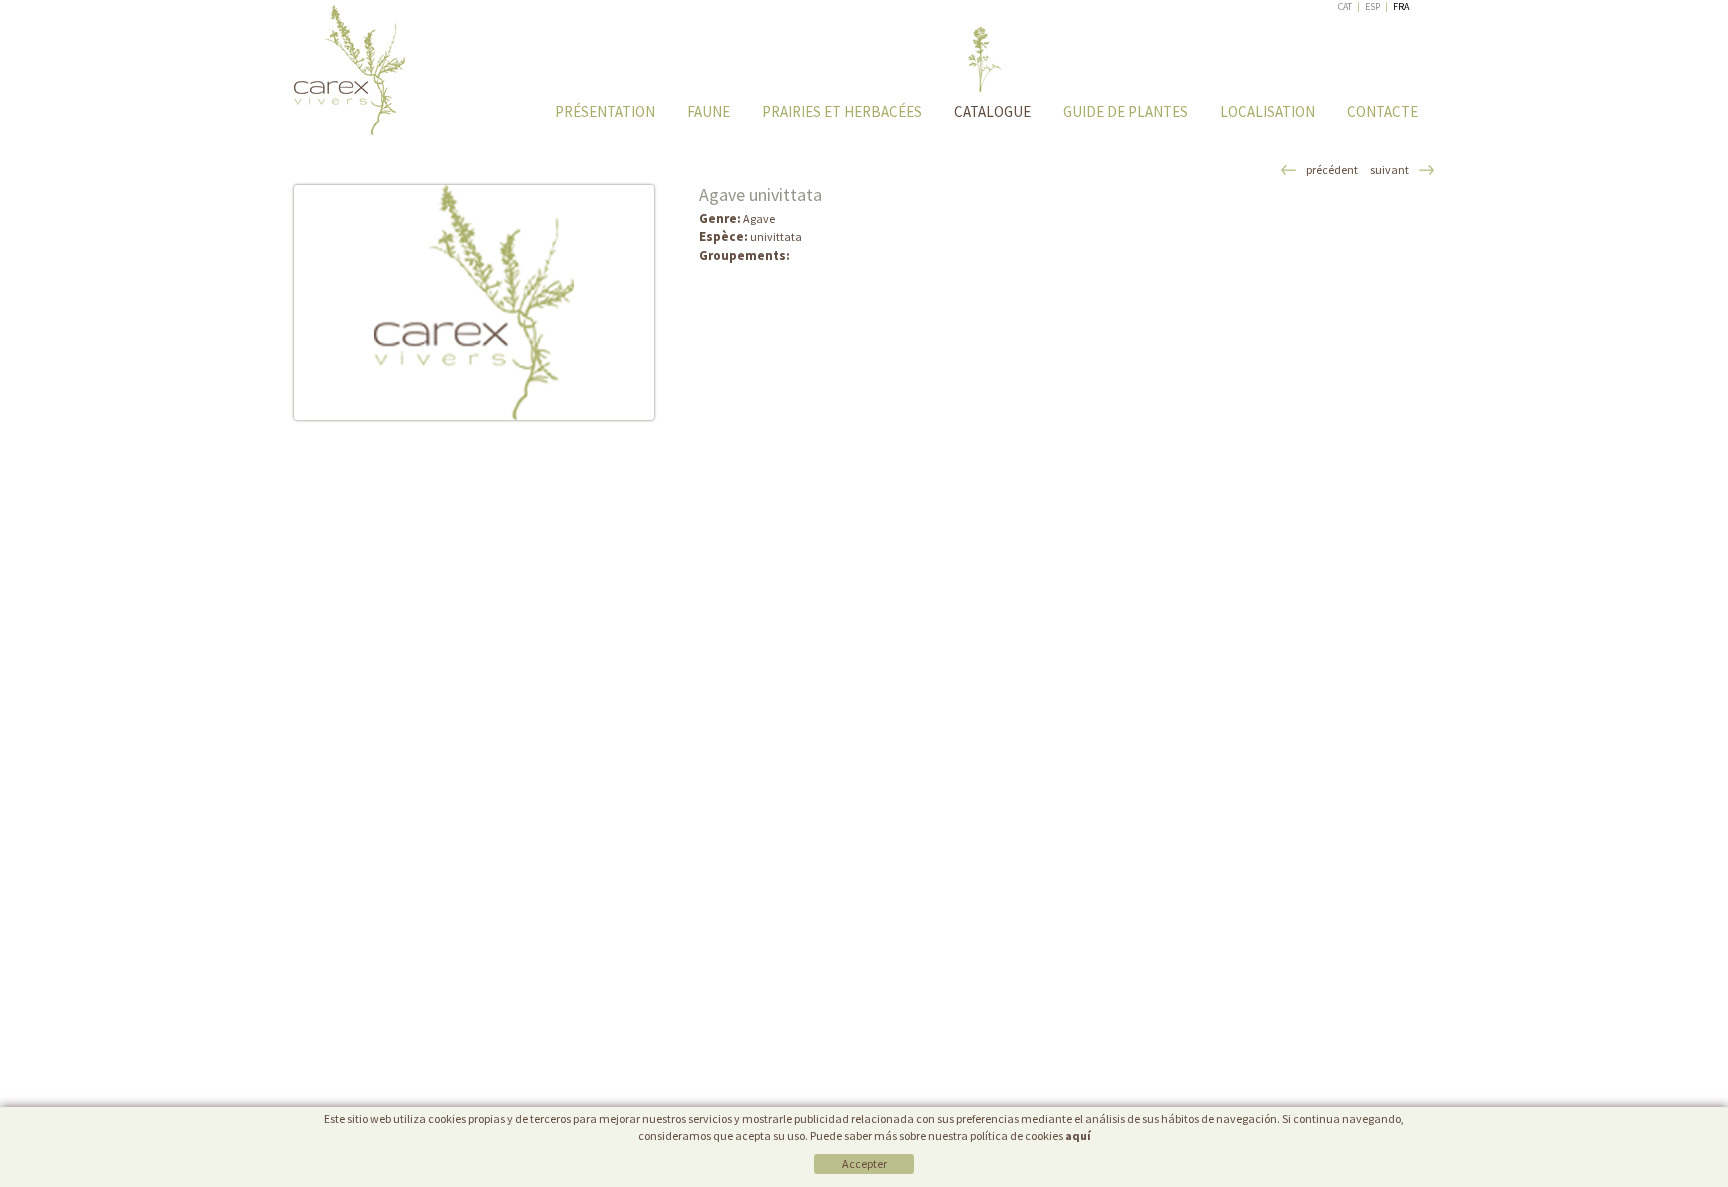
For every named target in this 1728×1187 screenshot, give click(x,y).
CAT (1345, 6)
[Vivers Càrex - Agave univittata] (474, 302)
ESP (1372, 6)
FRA (1401, 6)
